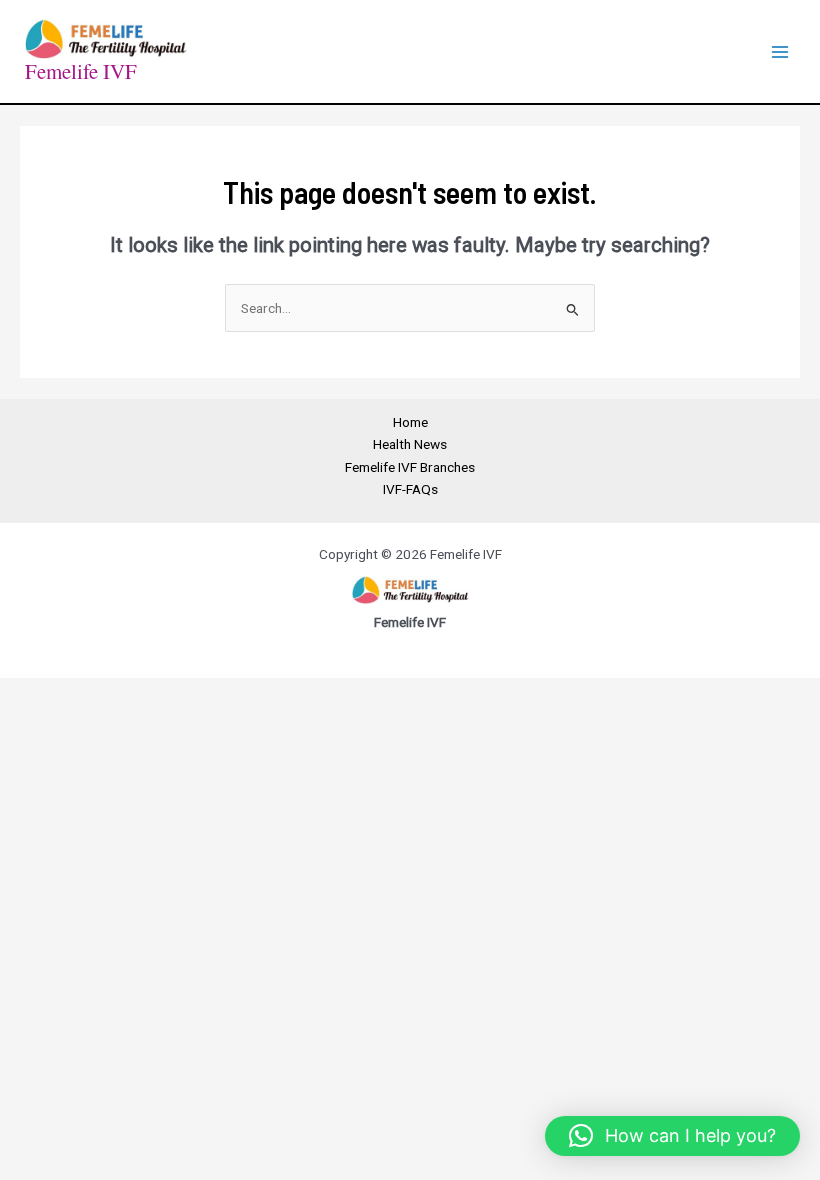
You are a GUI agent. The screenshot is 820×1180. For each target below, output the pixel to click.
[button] (672, 1136)
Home (410, 422)
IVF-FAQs (410, 489)
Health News (410, 444)
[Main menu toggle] (780, 51)
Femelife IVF (81, 71)
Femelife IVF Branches (410, 467)
